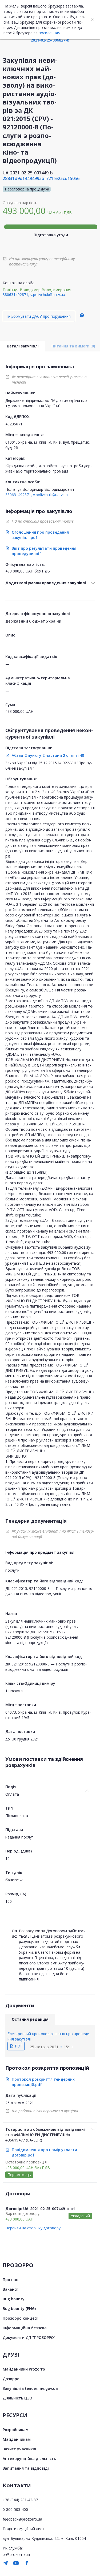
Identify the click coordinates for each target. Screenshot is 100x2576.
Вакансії (11, 2289)
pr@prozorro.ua (16, 2554)
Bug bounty (14, 2299)
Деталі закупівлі (23, 346)
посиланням (50, 33)
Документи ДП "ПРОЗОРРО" (29, 2337)
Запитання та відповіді (26, 2468)
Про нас (10, 2280)
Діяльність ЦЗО (17, 2398)
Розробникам (16, 2430)
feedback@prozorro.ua (22, 2519)
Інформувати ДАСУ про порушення (39, 316)
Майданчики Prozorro (24, 2369)
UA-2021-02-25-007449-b (28, 173)
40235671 (14, 424)
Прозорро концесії (21, 2318)
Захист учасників (19, 2449)
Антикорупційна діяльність (29, 2459)
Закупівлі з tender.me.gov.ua (30, 2388)
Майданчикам (17, 2439)
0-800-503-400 (15, 2509)
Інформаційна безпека (25, 2328)
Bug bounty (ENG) (19, 2309)
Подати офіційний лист (23, 2529)
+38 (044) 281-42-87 (20, 2500)
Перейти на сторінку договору (33, 2228)
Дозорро (11, 2379)
